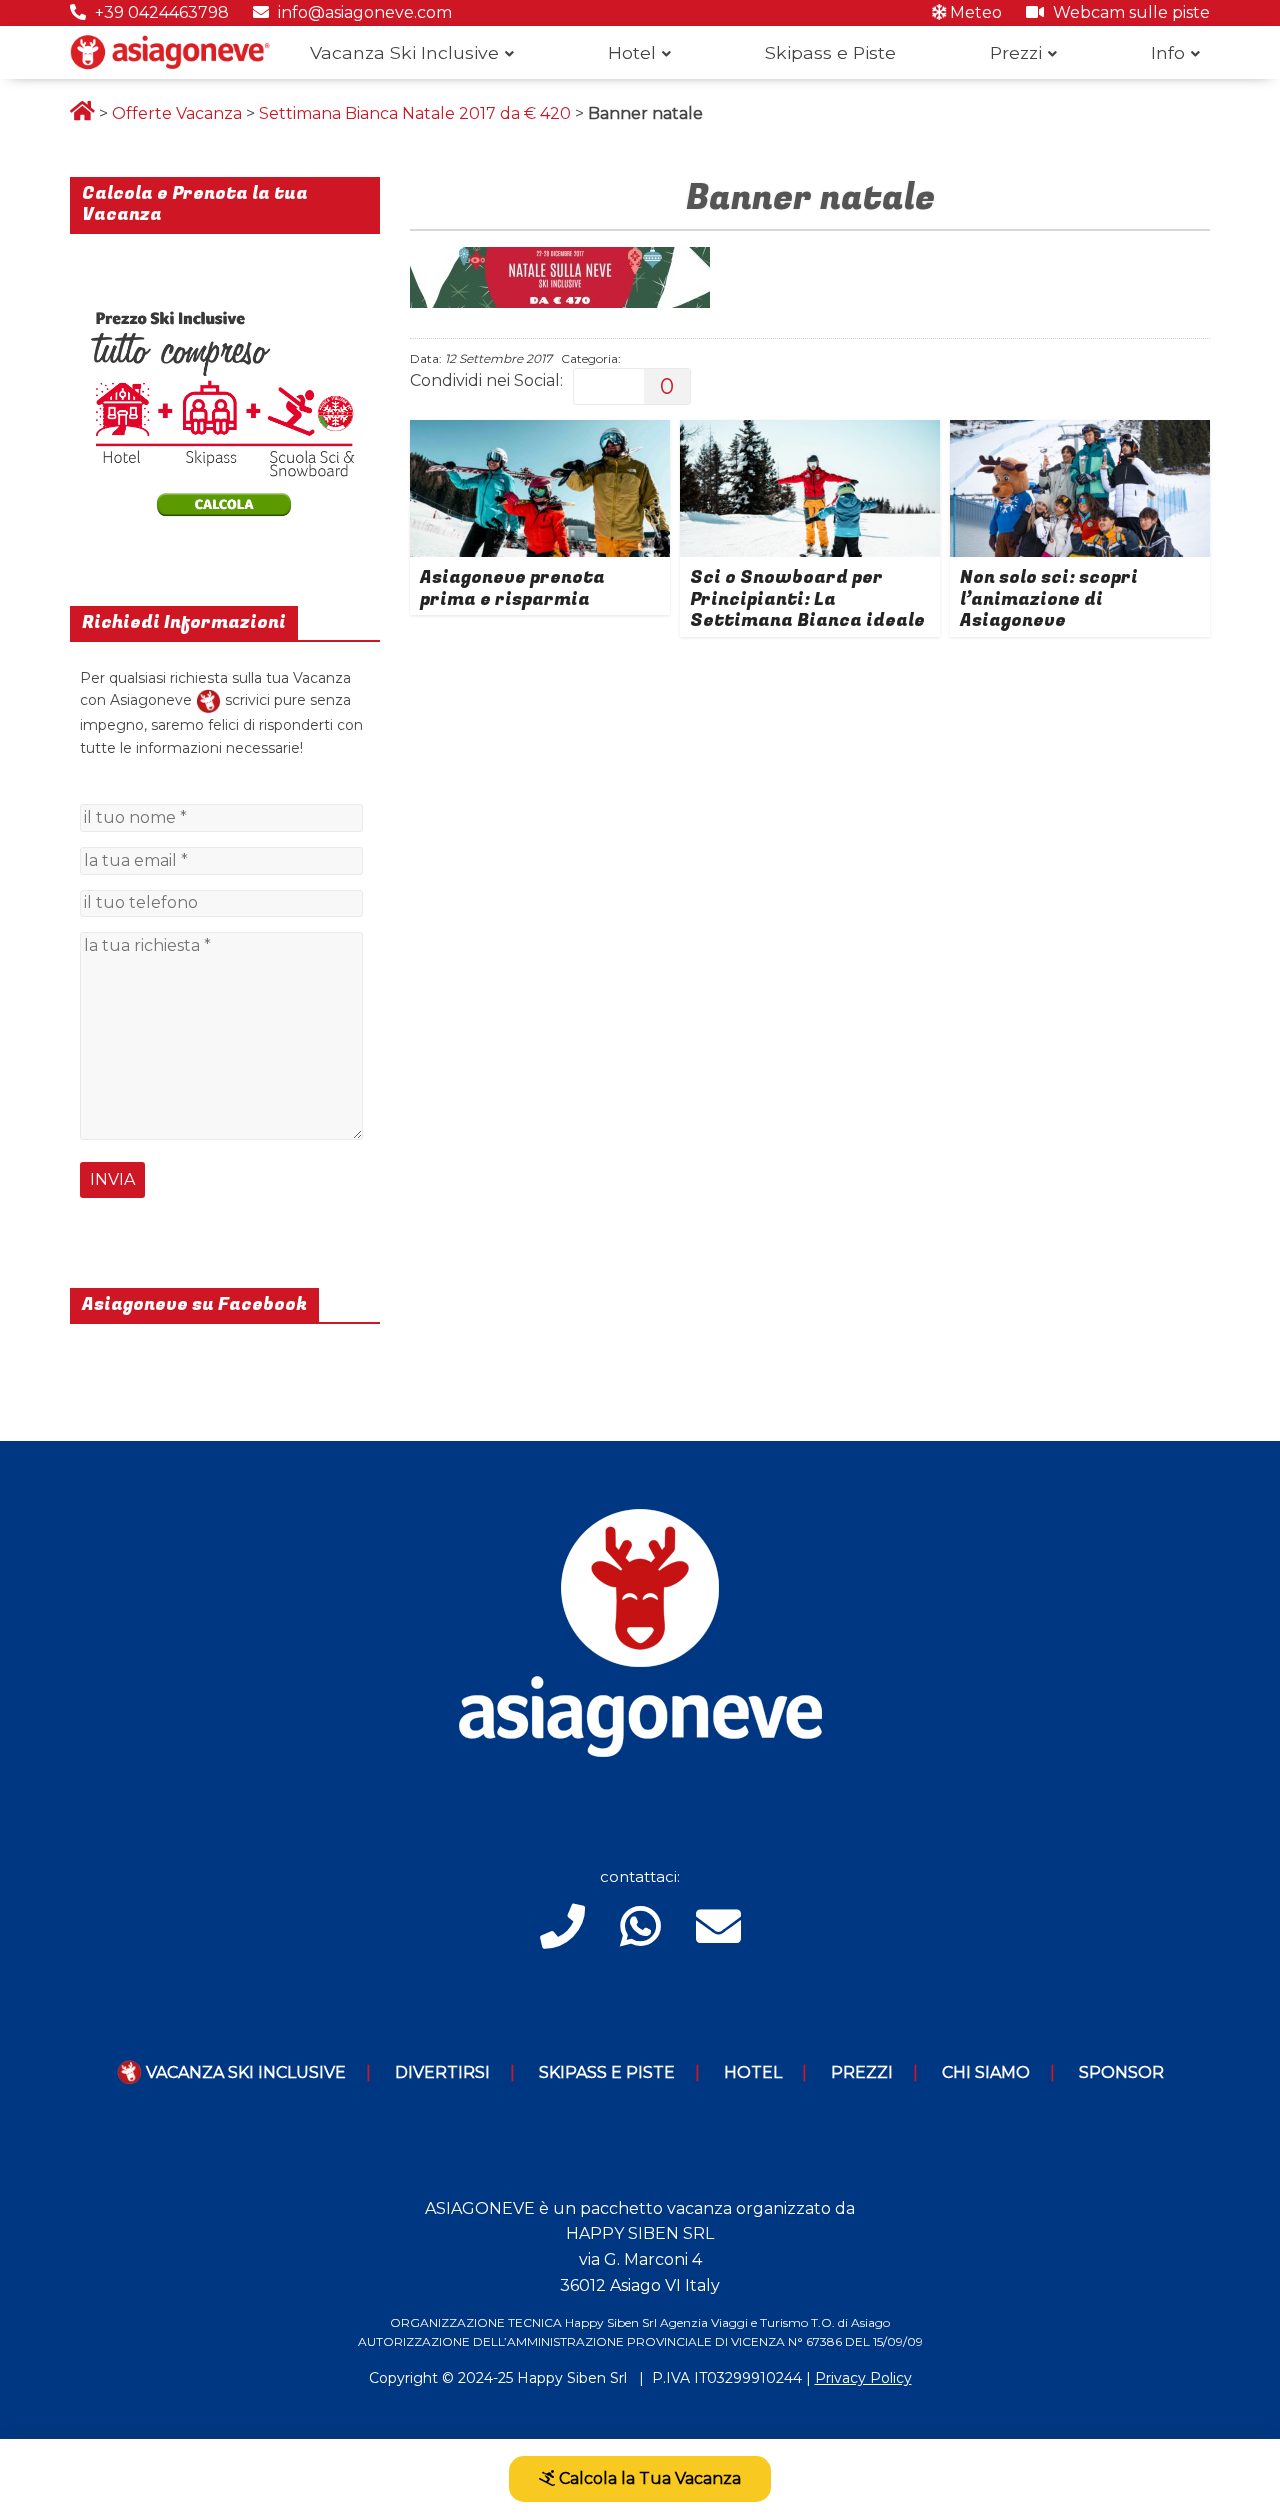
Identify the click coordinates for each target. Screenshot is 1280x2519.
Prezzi (1016, 52)
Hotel (632, 52)
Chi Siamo (986, 2072)
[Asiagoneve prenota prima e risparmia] (540, 432)
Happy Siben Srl (572, 2378)
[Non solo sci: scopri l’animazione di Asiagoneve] (1080, 432)
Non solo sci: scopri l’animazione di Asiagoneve (1049, 599)
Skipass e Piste (830, 52)
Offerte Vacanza (177, 113)
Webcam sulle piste (1129, 12)
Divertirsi (442, 2072)
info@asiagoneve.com (363, 12)
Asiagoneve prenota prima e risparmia (512, 588)
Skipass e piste (607, 2072)
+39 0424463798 (160, 12)
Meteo (974, 12)
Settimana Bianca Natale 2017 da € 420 (415, 113)
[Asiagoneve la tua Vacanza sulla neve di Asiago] (208, 700)
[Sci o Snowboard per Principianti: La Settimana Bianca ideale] (810, 432)
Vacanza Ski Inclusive (404, 52)
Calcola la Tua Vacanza (648, 2478)
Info (1168, 52)
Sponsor (1121, 2072)
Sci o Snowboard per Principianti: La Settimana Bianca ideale (807, 599)
